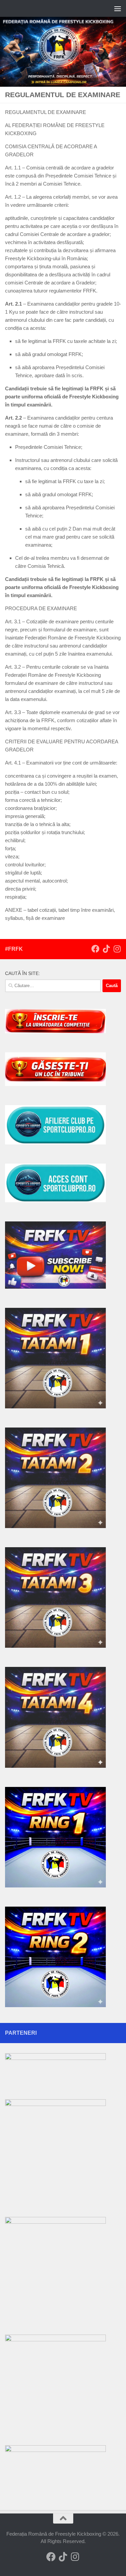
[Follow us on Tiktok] (106, 949)
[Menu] (118, 8)
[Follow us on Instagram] (117, 949)
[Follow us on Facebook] (95, 949)
